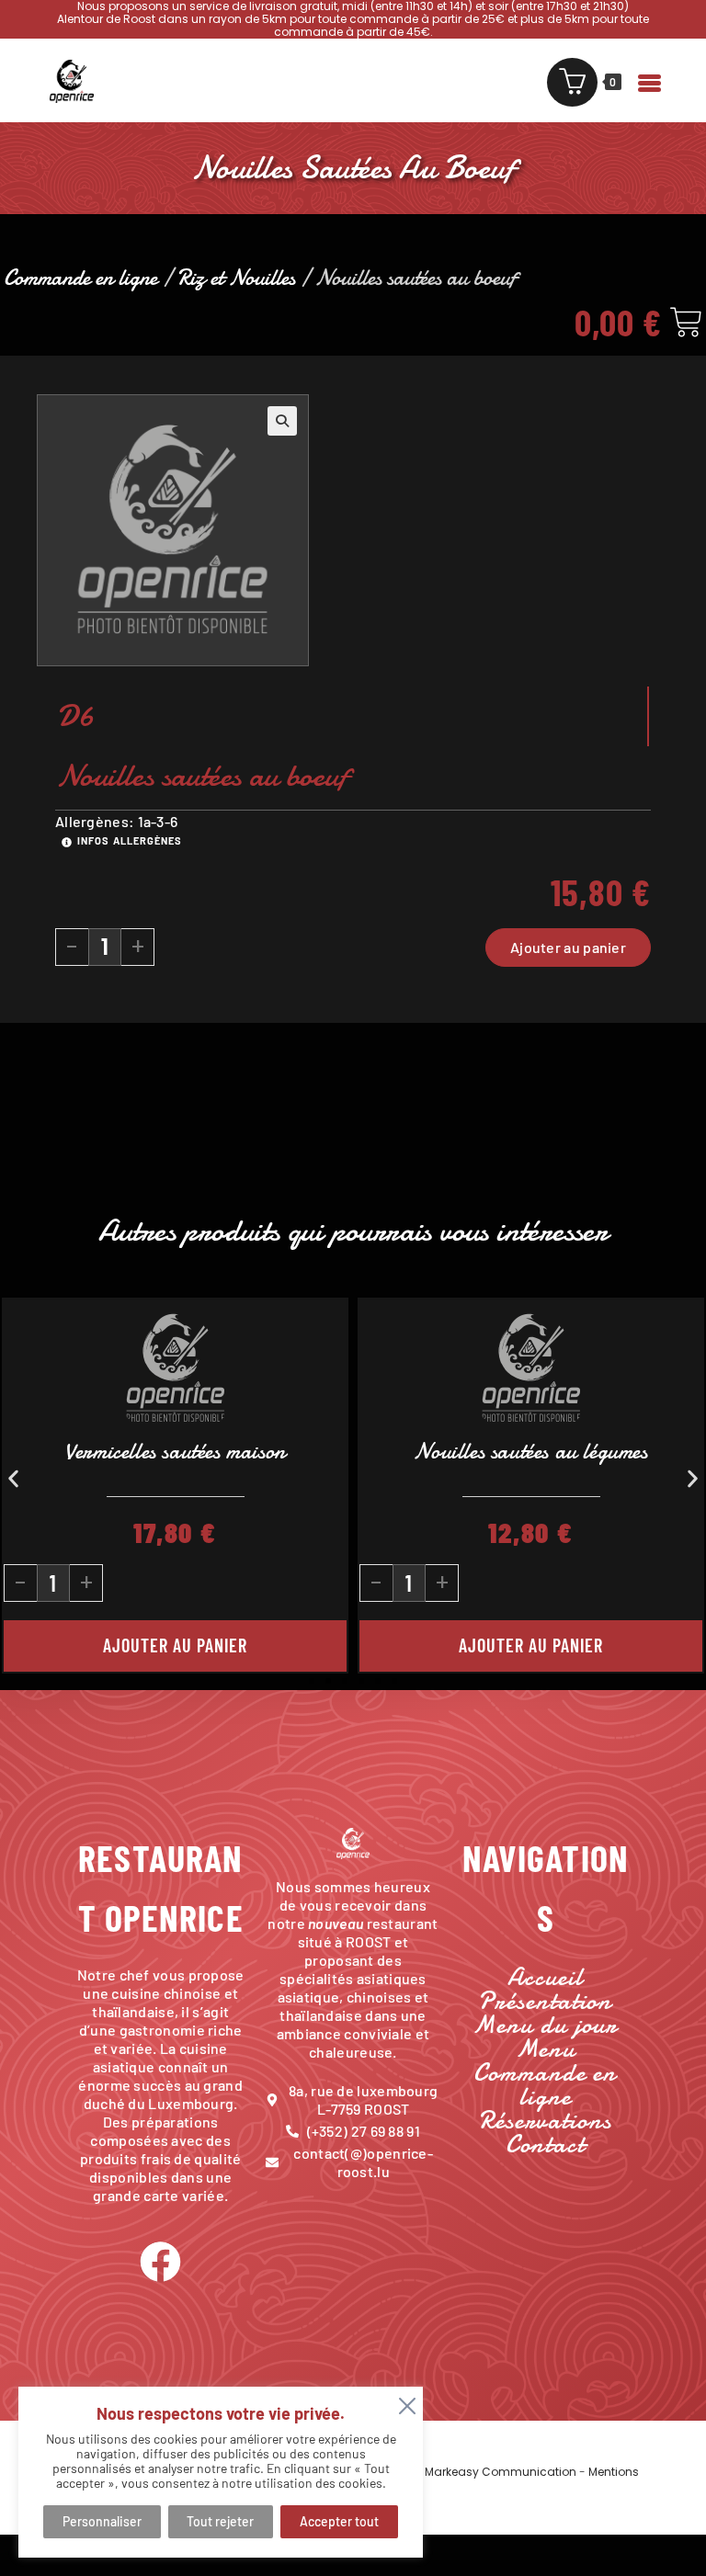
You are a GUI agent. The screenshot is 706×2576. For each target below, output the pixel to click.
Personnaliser (102, 2521)
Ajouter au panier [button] (531, 1645)
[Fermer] (404, 2402)
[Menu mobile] (640, 80)
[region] (221, 2472)
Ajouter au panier (568, 947)
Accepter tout (339, 2521)
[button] (282, 421)
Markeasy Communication (502, 2472)
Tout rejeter (220, 2521)
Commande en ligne (80, 278)
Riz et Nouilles (236, 278)
